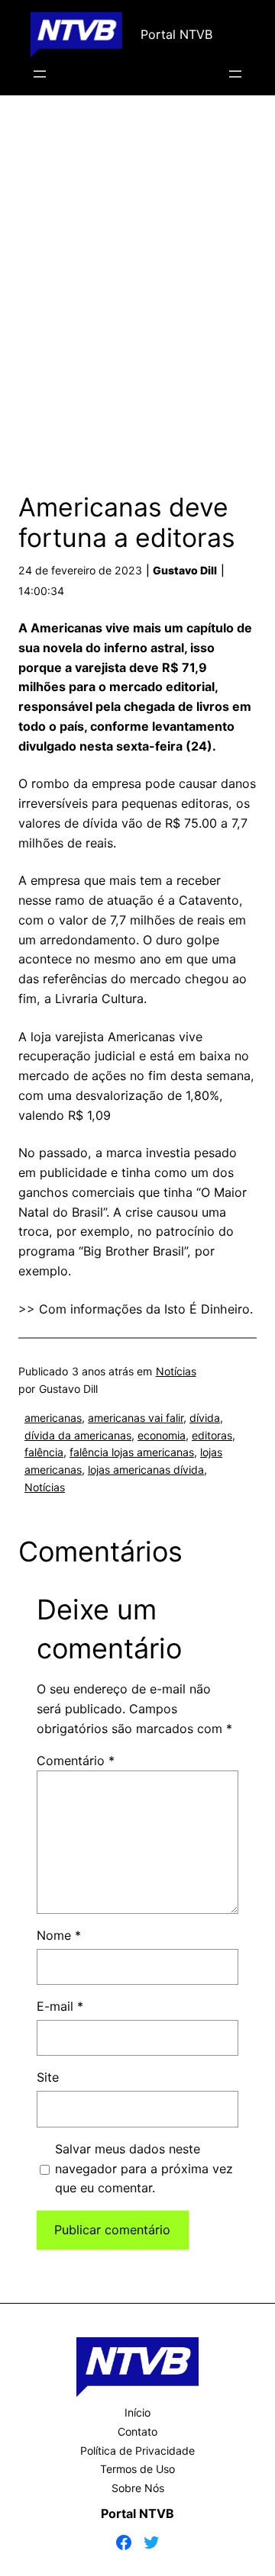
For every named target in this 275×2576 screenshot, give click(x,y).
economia (162, 1435)
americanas (53, 1418)
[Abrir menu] (40, 74)
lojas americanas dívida (146, 1470)
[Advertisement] (137, 288)
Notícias (176, 1371)
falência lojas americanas (132, 1452)
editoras (212, 1435)
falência (44, 1452)
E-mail (60, 2006)
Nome (59, 1935)
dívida (205, 1418)
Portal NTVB (176, 34)
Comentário (76, 1761)
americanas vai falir (136, 1418)
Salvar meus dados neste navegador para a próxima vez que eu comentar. (144, 2169)
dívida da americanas (78, 1435)
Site (48, 2077)
